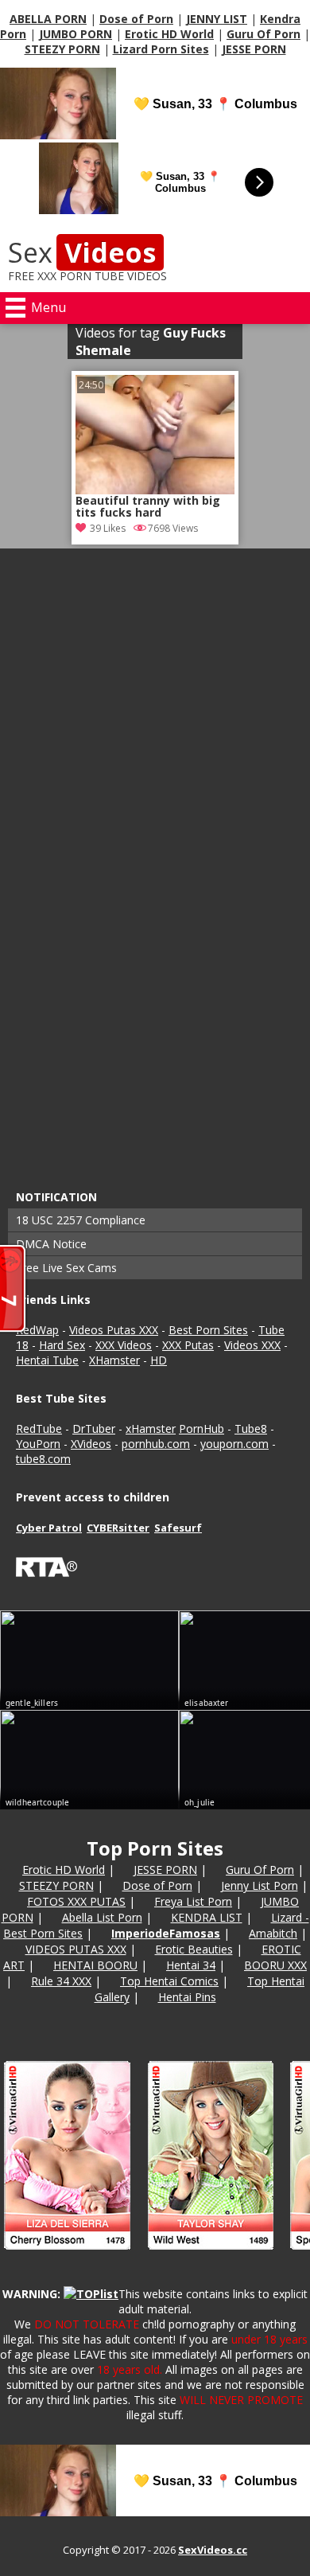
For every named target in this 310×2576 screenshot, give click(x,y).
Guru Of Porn (263, 34)
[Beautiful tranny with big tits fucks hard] (155, 435)
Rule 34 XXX (61, 1981)
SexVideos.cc (213, 2550)
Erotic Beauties (194, 1949)
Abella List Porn (102, 1917)
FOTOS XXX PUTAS (76, 1901)
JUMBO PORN (76, 34)
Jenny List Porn (260, 1885)
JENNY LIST (217, 19)
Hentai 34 (191, 1965)
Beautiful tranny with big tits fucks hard (148, 507)
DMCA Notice (51, 1244)
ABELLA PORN (48, 19)
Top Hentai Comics (169, 1981)
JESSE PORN (254, 49)
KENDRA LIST (207, 1917)
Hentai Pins (187, 1997)
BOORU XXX (275, 1965)
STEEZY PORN (62, 49)
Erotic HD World (169, 34)
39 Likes (108, 528)
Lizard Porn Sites (161, 49)
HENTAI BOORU (95, 1965)
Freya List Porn (193, 1901)
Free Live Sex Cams (66, 1268)
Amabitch (273, 1933)
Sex (82, 252)
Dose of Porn (136, 19)
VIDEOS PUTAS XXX (76, 1949)
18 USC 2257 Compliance (81, 1220)
